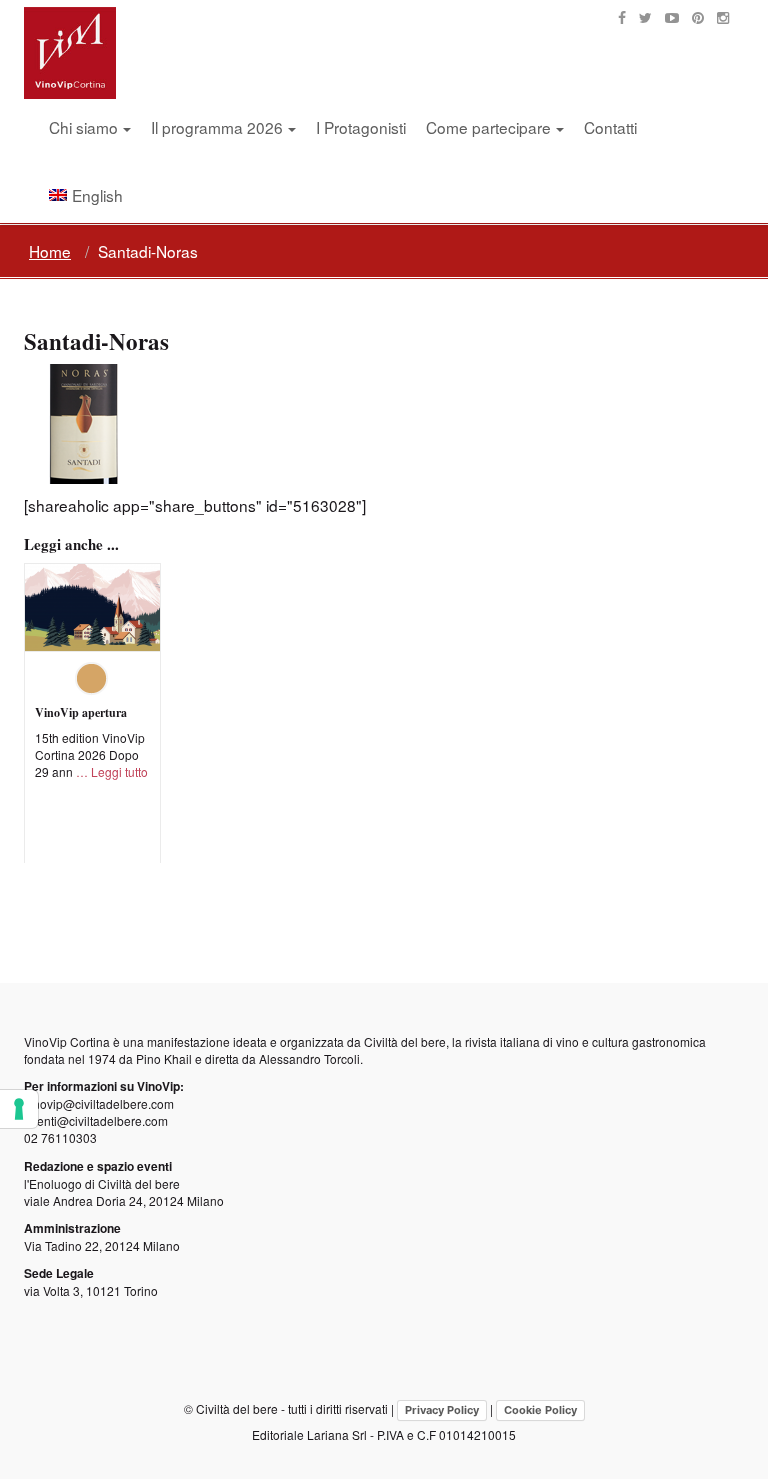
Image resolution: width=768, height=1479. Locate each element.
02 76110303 (60, 1137)
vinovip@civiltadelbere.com (99, 1103)
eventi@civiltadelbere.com (96, 1120)
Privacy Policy (442, 1410)
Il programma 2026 (217, 127)
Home (50, 251)
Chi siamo (83, 127)
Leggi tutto (119, 771)
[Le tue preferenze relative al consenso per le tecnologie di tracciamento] (19, 1109)
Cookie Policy (540, 1410)
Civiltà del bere (405, 1041)
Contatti (610, 127)
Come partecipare (488, 127)
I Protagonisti (361, 127)
